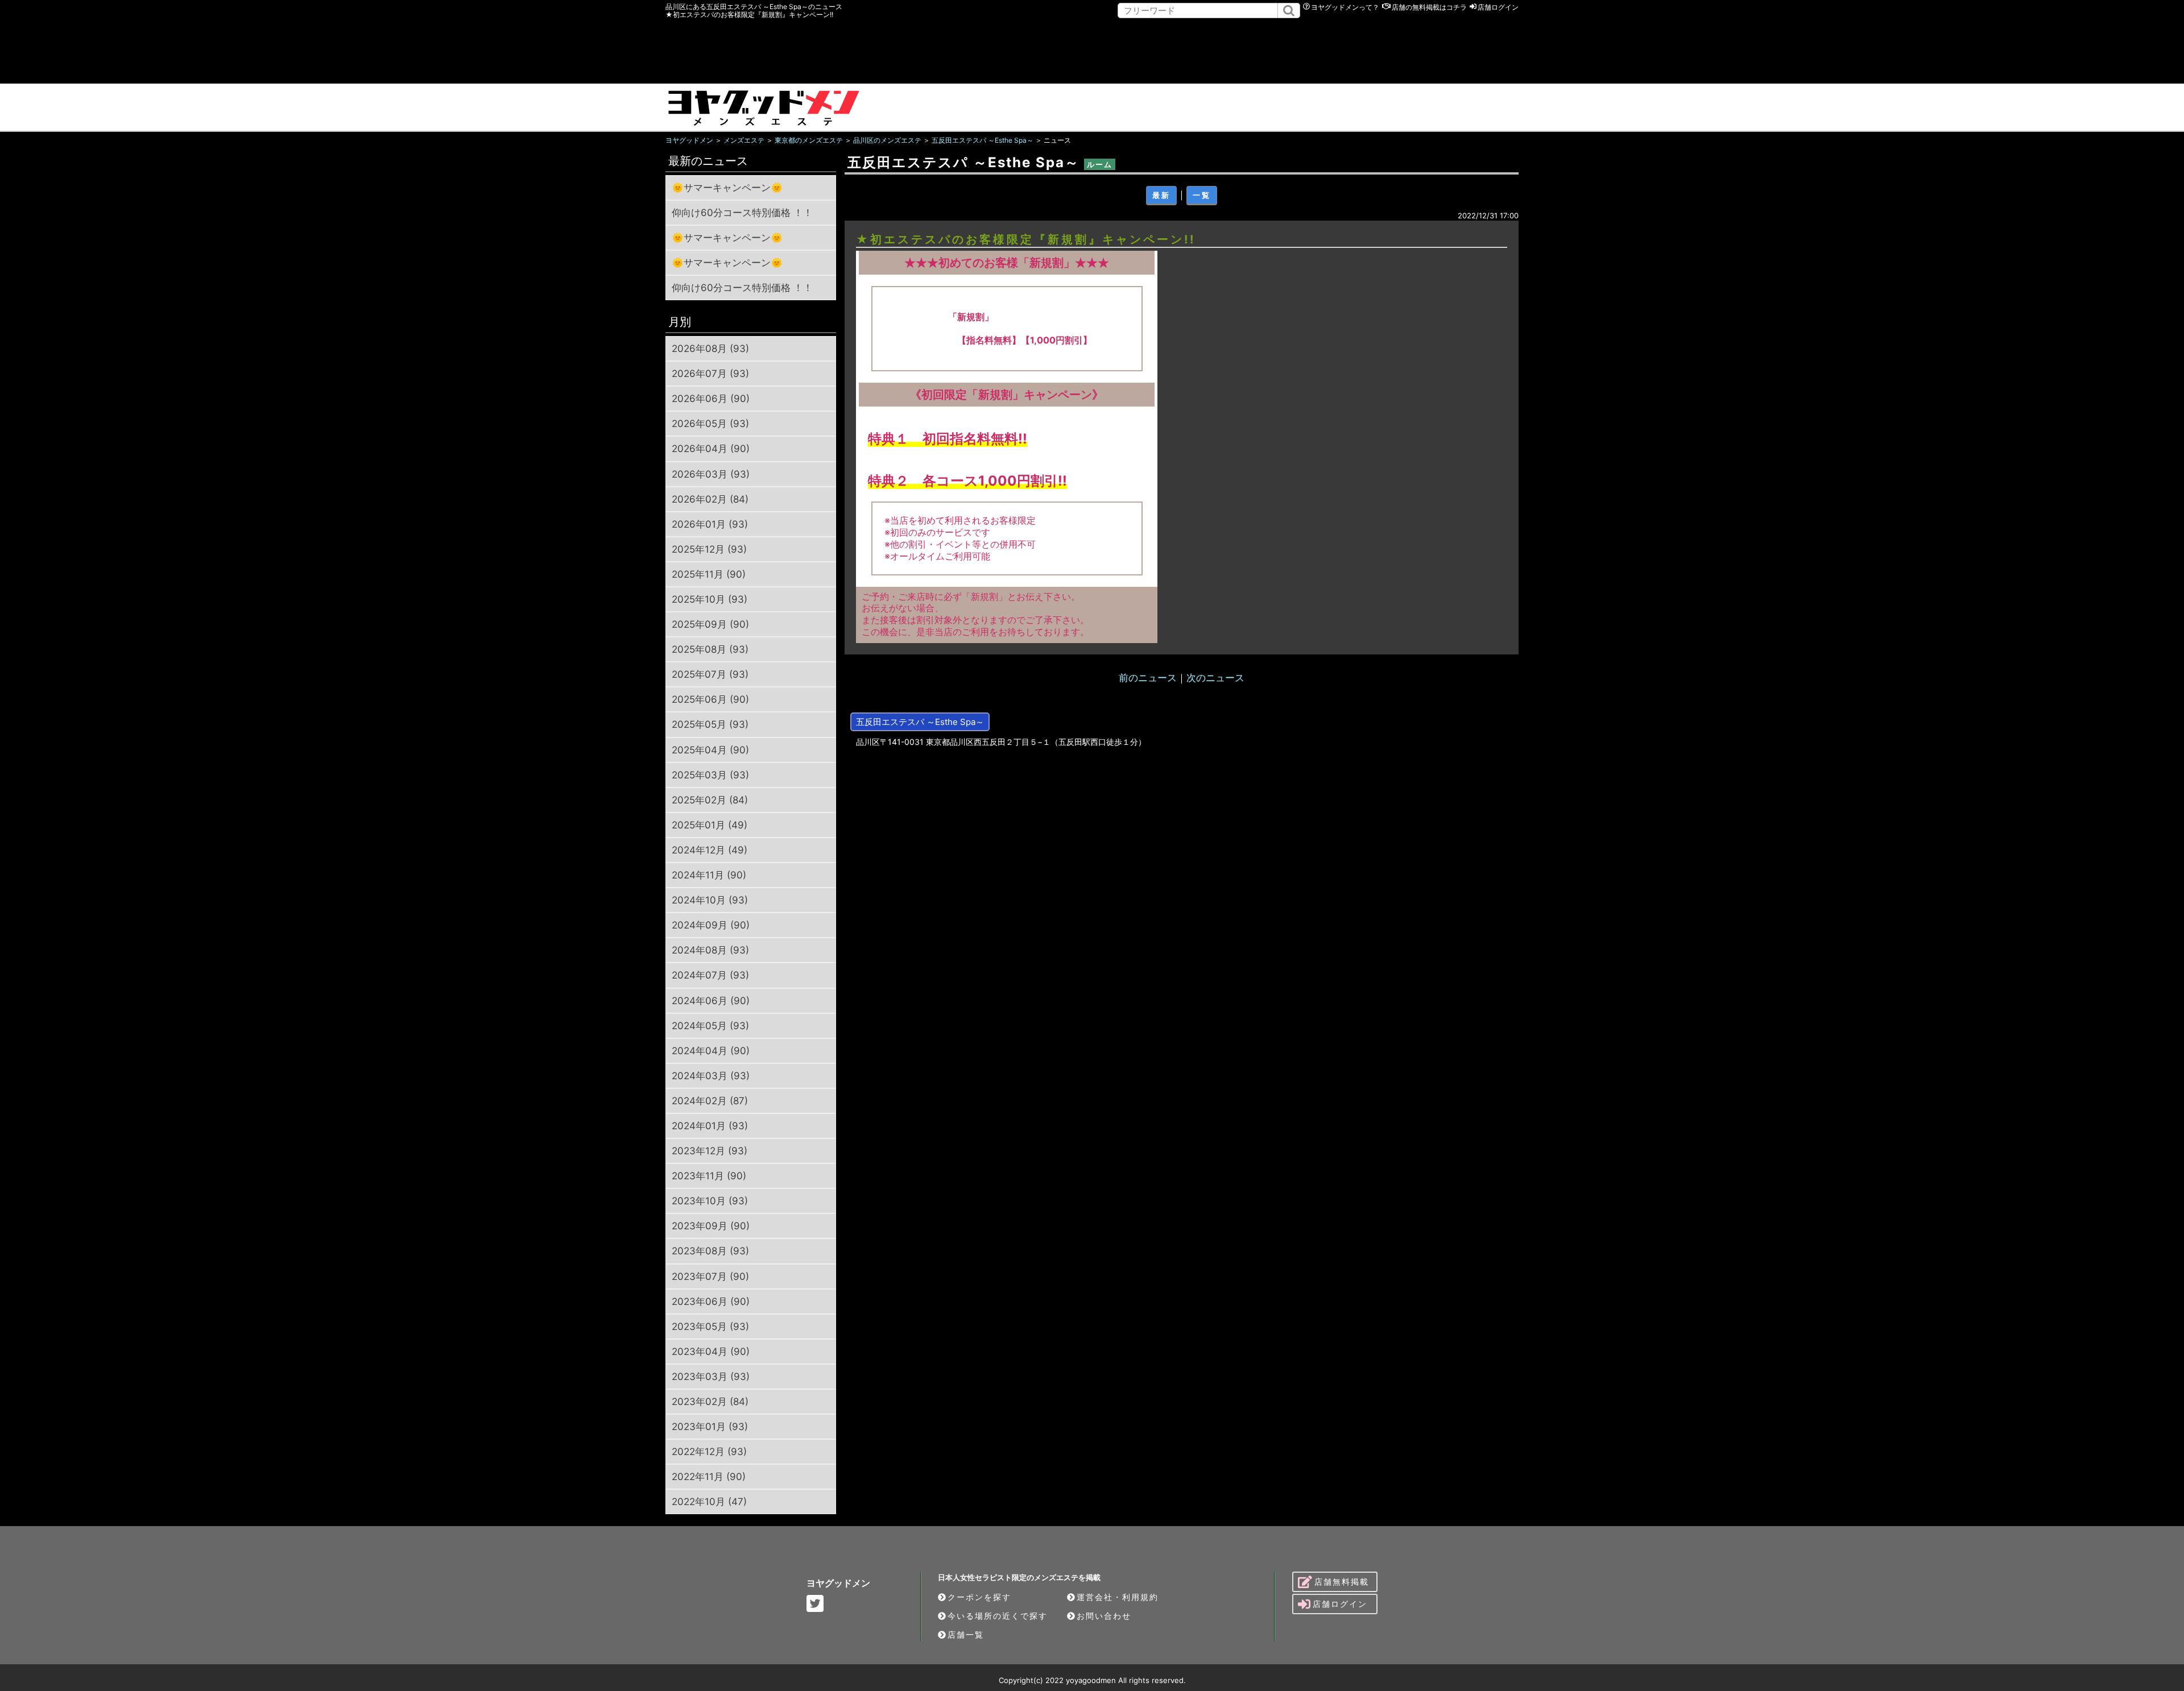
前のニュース (1148, 678)
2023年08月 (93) (710, 1251)
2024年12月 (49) (710, 850)
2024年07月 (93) (710, 975)
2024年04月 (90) (711, 1051)
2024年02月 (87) (710, 1101)
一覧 (1202, 195)
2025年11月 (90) (709, 574)
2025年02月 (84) (710, 800)
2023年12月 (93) (710, 1151)
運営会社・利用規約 (1118, 1597)
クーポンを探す (979, 1597)
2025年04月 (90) (710, 750)
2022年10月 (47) (709, 1502)
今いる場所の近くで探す (998, 1616)
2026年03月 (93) (711, 474)
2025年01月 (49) (710, 825)
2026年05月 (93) (710, 424)
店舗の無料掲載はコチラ (1429, 7)
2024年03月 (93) (711, 1076)
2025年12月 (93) (709, 549)
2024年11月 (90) (709, 875)
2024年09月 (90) (711, 925)
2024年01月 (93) (710, 1126)
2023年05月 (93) (710, 1327)
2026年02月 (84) (710, 499)
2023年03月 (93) (711, 1377)
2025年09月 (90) (710, 624)
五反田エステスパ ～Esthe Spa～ (920, 722)
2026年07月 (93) (710, 374)
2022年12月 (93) (709, 1452)
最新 (1161, 195)
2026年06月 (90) (711, 399)
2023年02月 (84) (710, 1402)
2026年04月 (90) (711, 449)
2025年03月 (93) (710, 775)
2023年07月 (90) (710, 1276)
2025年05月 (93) (710, 724)
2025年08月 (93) (710, 649)
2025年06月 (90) (710, 699)
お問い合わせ (1104, 1616)
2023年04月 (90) (711, 1352)
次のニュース (1215, 678)
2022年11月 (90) (709, 1477)
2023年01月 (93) (710, 1427)
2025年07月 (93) (710, 674)
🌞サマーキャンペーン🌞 (727, 188)
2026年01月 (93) (710, 524)
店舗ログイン (1498, 7)
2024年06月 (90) (711, 1001)
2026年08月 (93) (710, 349)
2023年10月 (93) (710, 1201)
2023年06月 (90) (711, 1302)
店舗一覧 (966, 1634)
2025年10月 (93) (710, 599)
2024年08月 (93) (710, 950)
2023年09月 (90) (711, 1226)
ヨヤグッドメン (838, 1583)
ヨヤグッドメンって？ (1345, 7)
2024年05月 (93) (710, 1026)
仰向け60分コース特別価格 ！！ (742, 213)
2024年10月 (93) (710, 900)
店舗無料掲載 (1342, 1582)
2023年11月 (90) (709, 1176)
